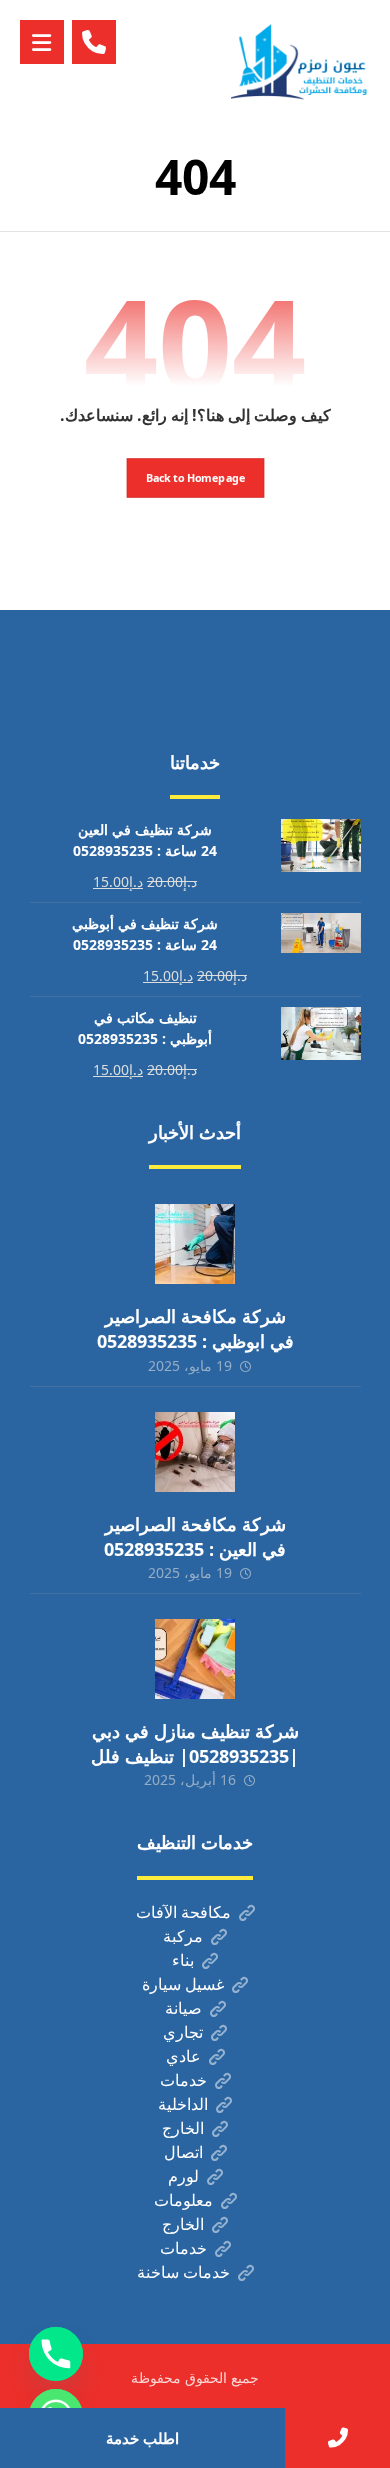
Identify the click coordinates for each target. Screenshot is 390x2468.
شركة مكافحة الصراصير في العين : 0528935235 (195, 1536)
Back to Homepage (195, 477)
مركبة (183, 1936)
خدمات (183, 2080)
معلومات (183, 2200)
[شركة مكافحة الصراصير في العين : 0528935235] (195, 1452)
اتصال (183, 2152)
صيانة (183, 2008)
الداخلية (183, 2104)
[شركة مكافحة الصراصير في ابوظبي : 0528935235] (195, 1244)
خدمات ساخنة (183, 2272)
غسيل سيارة (183, 1984)
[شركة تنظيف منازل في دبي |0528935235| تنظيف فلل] (195, 1659)
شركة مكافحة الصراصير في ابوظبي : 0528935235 (195, 1328)
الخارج (183, 2128)
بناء (183, 1960)
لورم (183, 2176)
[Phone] (56, 2354)
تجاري (183, 2032)
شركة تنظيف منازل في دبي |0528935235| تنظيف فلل (195, 1743)
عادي (183, 2056)
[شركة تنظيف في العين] (301, 61)
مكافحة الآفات (183, 1912)
